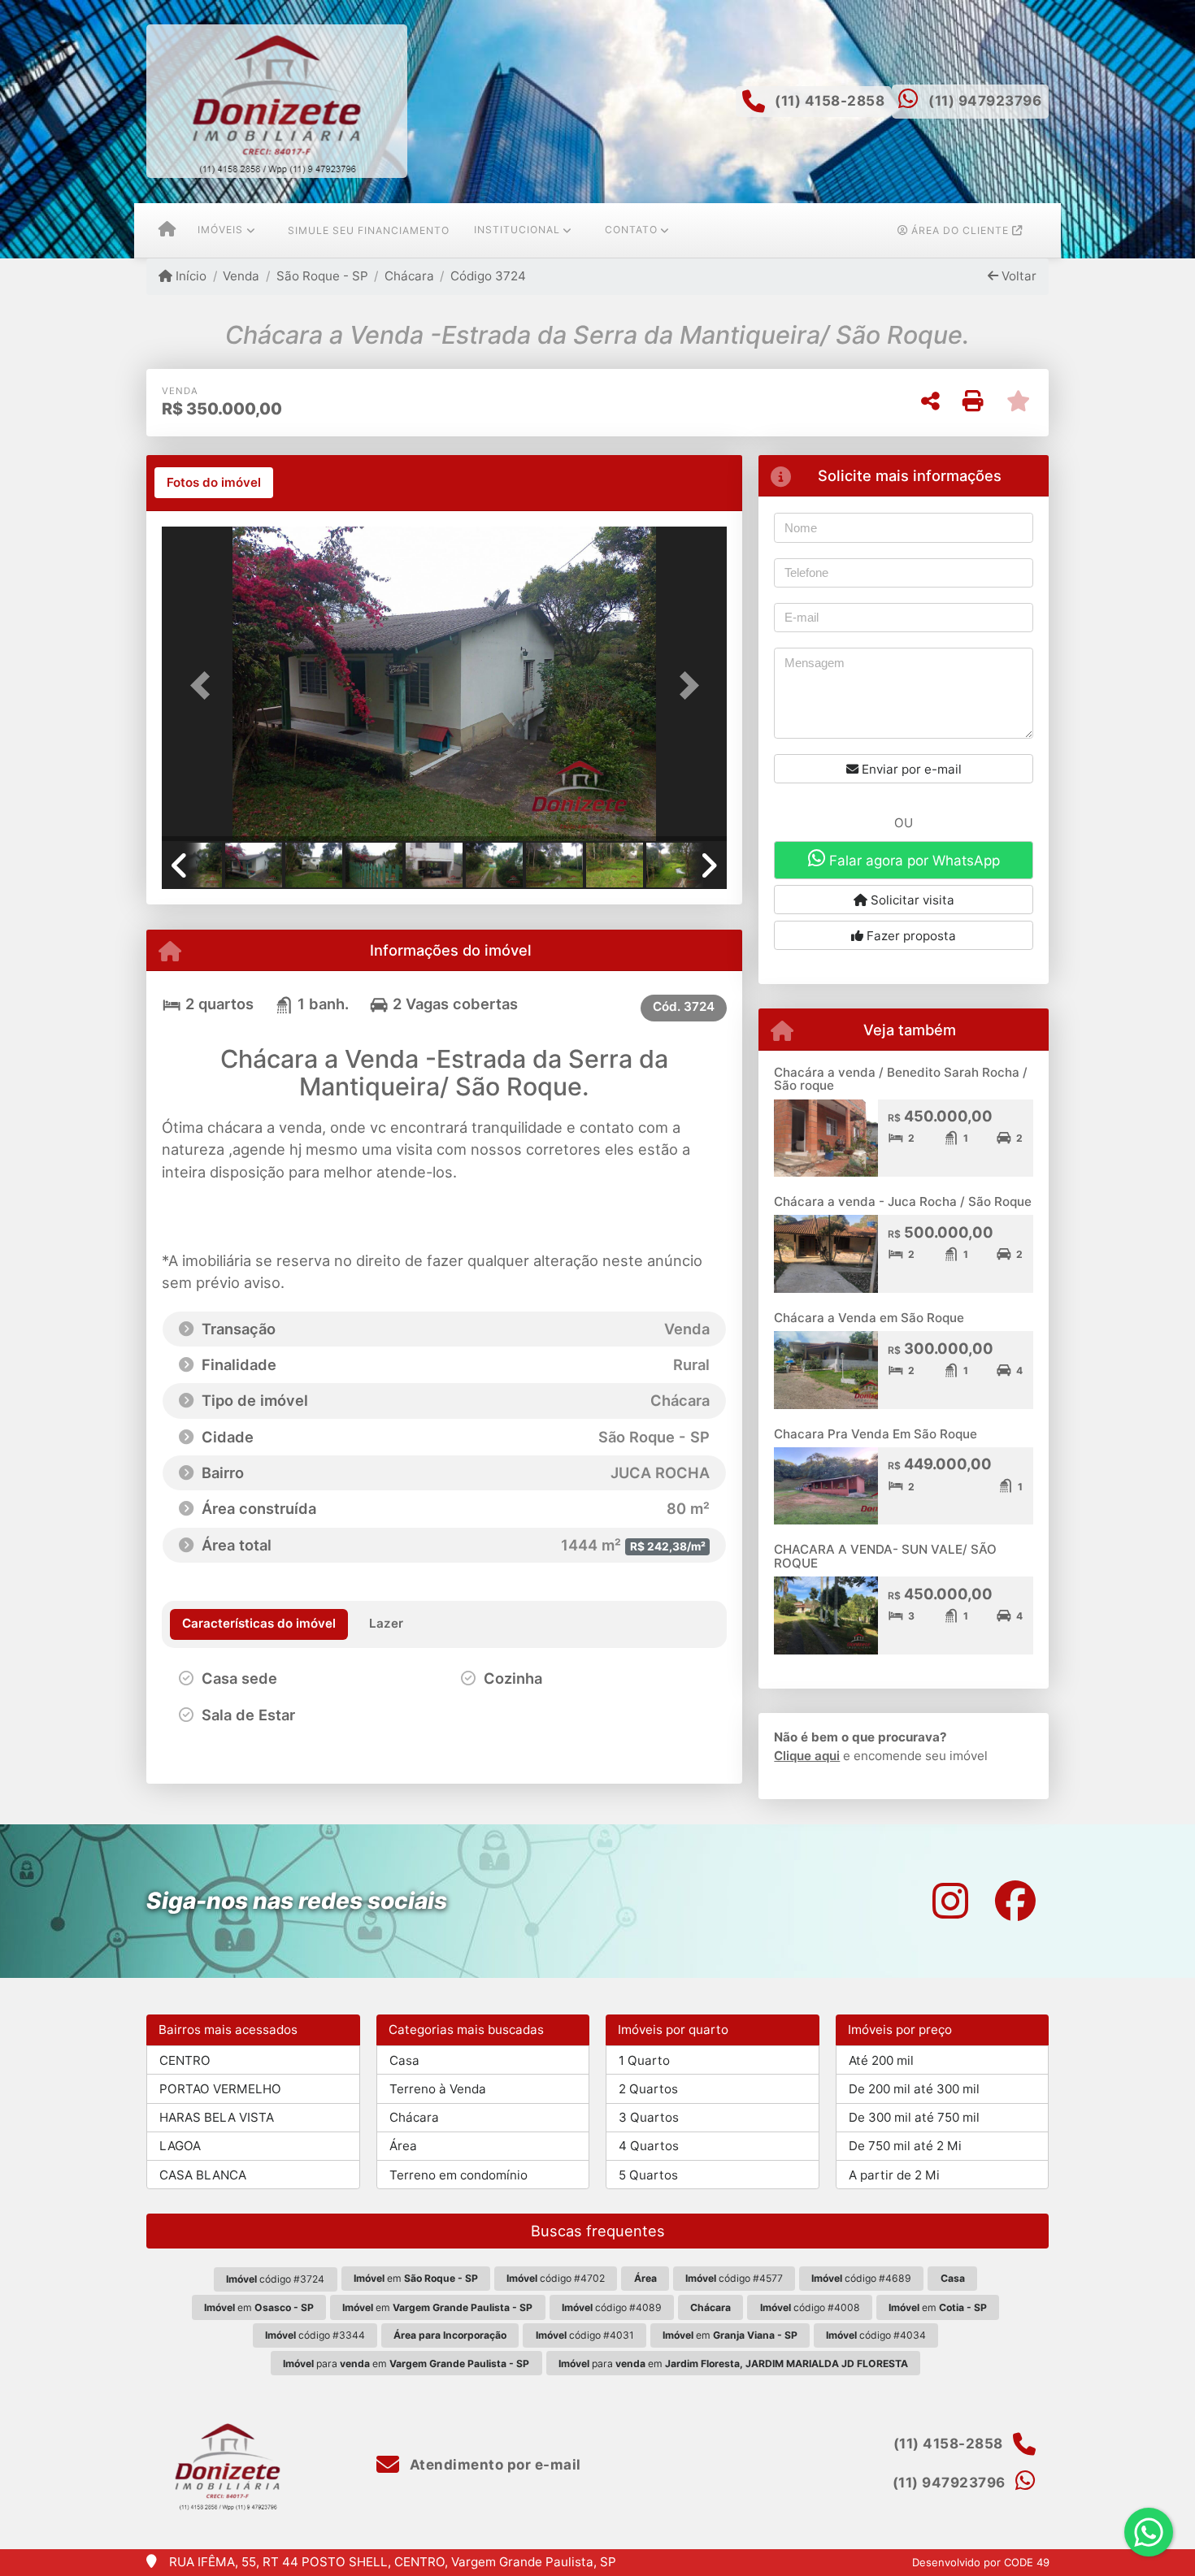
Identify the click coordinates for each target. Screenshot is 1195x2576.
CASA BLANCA (203, 2175)
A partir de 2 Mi (894, 2175)
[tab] (214, 483)
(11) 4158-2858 (830, 101)
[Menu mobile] (167, 231)
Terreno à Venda (438, 2089)
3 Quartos (649, 2117)
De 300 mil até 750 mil (914, 2117)
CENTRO (185, 2060)
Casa (404, 2060)
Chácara (409, 276)
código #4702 (556, 2278)
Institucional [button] (517, 230)
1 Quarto (644, 2060)
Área (403, 2146)
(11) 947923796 (985, 101)
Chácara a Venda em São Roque (869, 1318)
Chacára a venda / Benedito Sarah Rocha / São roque (901, 1079)
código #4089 (612, 2307)
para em (406, 2364)
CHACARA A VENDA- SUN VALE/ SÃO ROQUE (885, 1556)
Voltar (1017, 276)
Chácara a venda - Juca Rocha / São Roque (903, 1201)
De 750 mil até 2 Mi (905, 2146)
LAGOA (180, 2146)
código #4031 (585, 2335)
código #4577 (734, 2278)
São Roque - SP (322, 276)
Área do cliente (960, 230)
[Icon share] (950, 1901)
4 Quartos (649, 2146)
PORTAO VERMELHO (220, 2089)
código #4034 (876, 2335)
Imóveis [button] (220, 230)
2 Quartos (648, 2089)
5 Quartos (648, 2175)
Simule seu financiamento (369, 230)
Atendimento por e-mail (493, 2465)
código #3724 (275, 2279)
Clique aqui (807, 1756)
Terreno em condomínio (458, 2175)
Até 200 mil (881, 2060)
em (416, 2278)
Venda (241, 276)
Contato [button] (631, 230)
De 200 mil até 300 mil (914, 2089)
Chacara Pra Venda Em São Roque (876, 1434)
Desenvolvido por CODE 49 (981, 2562)
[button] (204, 685)
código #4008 (810, 2307)
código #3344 (315, 2335)
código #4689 (861, 2278)
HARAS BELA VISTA (217, 2117)
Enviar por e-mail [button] (910, 769)
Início (189, 276)
